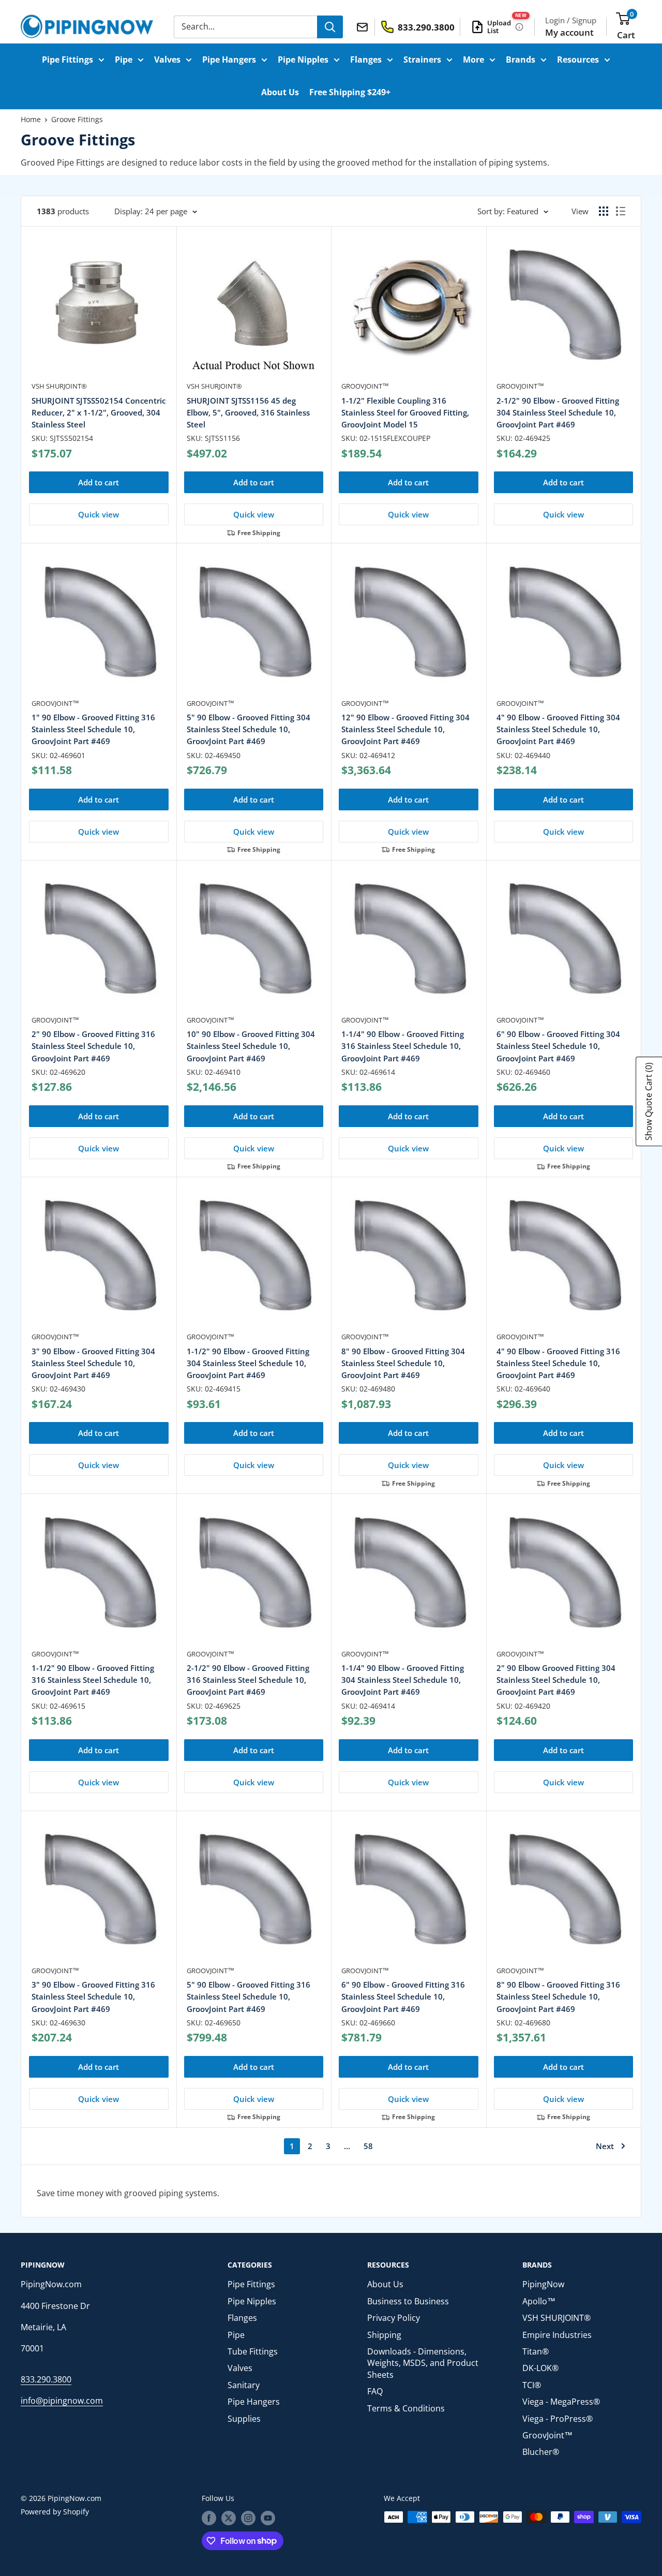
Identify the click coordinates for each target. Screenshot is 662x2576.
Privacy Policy (394, 2318)
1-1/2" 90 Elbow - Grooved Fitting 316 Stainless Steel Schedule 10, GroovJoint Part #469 (93, 1680)
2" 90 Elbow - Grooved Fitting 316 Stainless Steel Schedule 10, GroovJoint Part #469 (93, 1046)
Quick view (99, 514)
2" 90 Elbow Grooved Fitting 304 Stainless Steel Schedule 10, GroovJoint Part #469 (556, 1680)
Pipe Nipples (303, 60)
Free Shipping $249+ (350, 92)
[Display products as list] (621, 211)
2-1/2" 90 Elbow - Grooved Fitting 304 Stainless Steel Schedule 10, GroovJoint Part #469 (558, 413)
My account (569, 32)
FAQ (375, 2391)
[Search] (330, 27)
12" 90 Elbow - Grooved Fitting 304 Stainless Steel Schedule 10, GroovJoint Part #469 (405, 729)
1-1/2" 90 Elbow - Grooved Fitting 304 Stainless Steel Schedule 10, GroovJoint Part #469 (248, 1363)
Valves (167, 60)
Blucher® (541, 2452)
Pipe (124, 60)
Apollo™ (539, 2301)
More (473, 60)
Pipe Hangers (229, 60)
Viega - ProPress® (558, 2419)
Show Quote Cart (649, 1101)
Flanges (366, 60)
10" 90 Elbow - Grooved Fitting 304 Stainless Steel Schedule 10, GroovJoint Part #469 (251, 1046)
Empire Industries (557, 2335)
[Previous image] (350, 309)
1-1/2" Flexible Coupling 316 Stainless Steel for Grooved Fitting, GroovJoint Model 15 (405, 413)
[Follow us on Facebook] (209, 2518)
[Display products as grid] (604, 211)
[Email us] (364, 26)
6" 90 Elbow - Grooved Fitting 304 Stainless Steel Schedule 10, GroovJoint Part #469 (558, 1046)
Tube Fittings (253, 2351)
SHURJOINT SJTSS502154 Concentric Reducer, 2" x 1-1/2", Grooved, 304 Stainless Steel (99, 413)
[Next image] (467, 309)
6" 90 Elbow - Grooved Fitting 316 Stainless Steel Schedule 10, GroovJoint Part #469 (403, 1997)
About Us (280, 92)
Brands (521, 60)
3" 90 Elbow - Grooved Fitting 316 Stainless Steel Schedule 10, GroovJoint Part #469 (93, 1997)
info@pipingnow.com (62, 2401)
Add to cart (99, 482)
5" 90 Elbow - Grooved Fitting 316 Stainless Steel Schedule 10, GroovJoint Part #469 (249, 1997)
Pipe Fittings (67, 60)
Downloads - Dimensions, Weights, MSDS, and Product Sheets (423, 2363)
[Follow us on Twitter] (229, 2518)
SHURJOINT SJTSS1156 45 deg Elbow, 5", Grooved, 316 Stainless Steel (248, 413)
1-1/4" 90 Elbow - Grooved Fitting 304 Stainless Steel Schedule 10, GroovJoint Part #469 (403, 1680)
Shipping (384, 2335)
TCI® (532, 2385)
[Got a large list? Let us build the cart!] (519, 27)
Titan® (536, 2351)
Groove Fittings (77, 119)
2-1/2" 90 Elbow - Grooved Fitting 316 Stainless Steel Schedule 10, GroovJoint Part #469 (248, 1680)
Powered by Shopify (55, 2512)
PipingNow (543, 2284)
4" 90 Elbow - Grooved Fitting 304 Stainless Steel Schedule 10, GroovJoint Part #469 (558, 729)
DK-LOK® (540, 2368)
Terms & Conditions (406, 2408)
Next (605, 2146)
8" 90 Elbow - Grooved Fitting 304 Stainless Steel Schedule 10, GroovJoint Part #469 (403, 1363)
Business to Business (408, 2301)
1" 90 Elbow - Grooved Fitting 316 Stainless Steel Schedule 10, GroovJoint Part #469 (93, 729)
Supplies (244, 2419)
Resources (578, 60)
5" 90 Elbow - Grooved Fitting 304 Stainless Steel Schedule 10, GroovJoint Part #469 (249, 729)
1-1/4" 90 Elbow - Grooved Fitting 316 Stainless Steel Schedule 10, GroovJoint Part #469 (403, 1046)
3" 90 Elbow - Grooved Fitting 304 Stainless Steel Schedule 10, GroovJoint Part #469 (93, 1363)
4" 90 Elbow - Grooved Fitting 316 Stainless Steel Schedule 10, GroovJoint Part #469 (558, 1363)
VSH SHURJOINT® (59, 386)
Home (31, 119)
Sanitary (244, 2385)
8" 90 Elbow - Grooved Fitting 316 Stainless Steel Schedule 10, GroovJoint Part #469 (558, 1997)
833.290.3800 (46, 2379)
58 (368, 2146)
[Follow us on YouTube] (268, 2518)
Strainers (422, 60)
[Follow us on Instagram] (248, 2518)
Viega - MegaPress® (561, 2402)
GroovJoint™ (365, 386)
